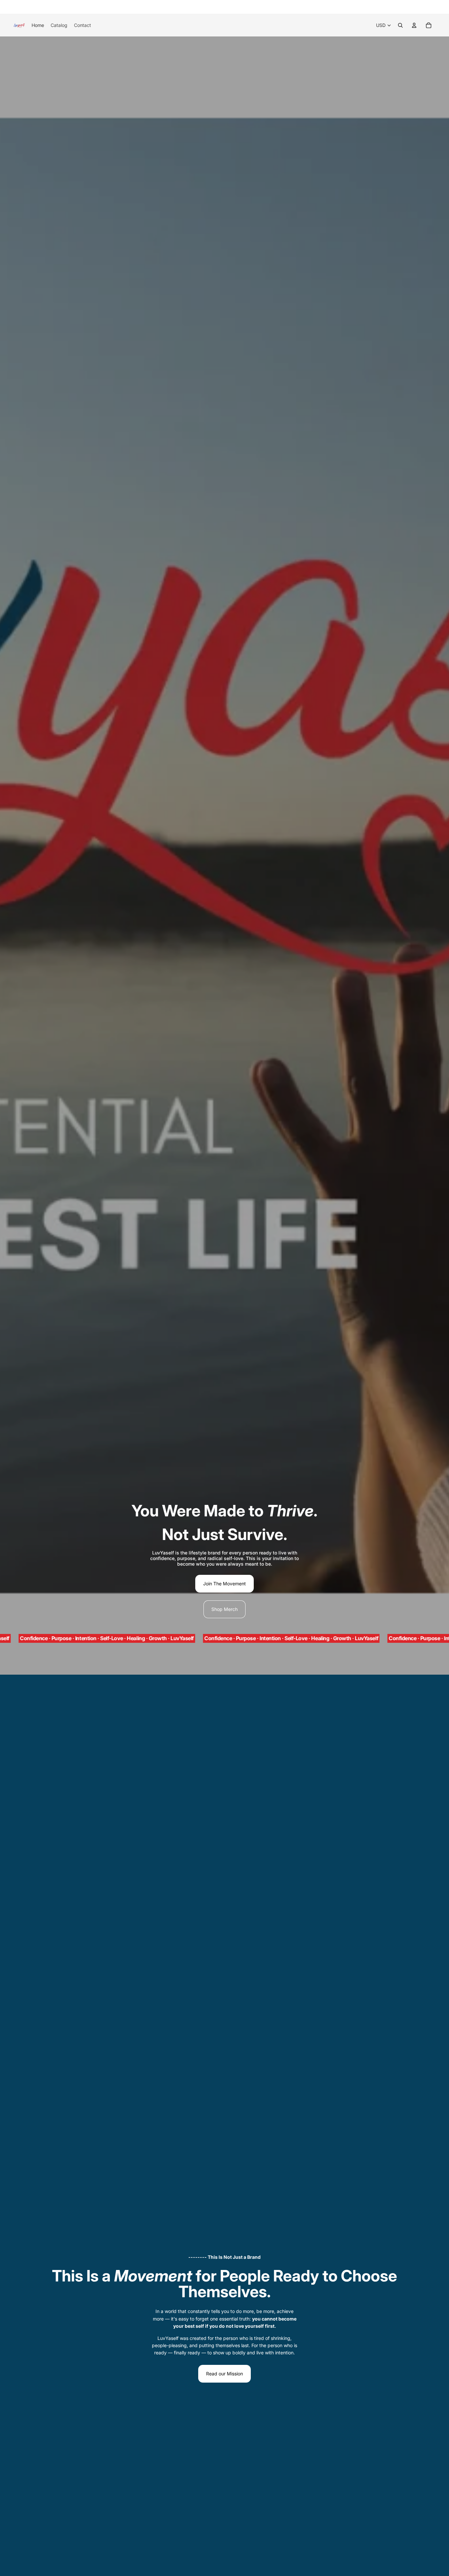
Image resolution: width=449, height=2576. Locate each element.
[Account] (414, 25)
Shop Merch (225, 1609)
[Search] (400, 25)
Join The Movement (225, 1584)
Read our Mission (225, 2374)
